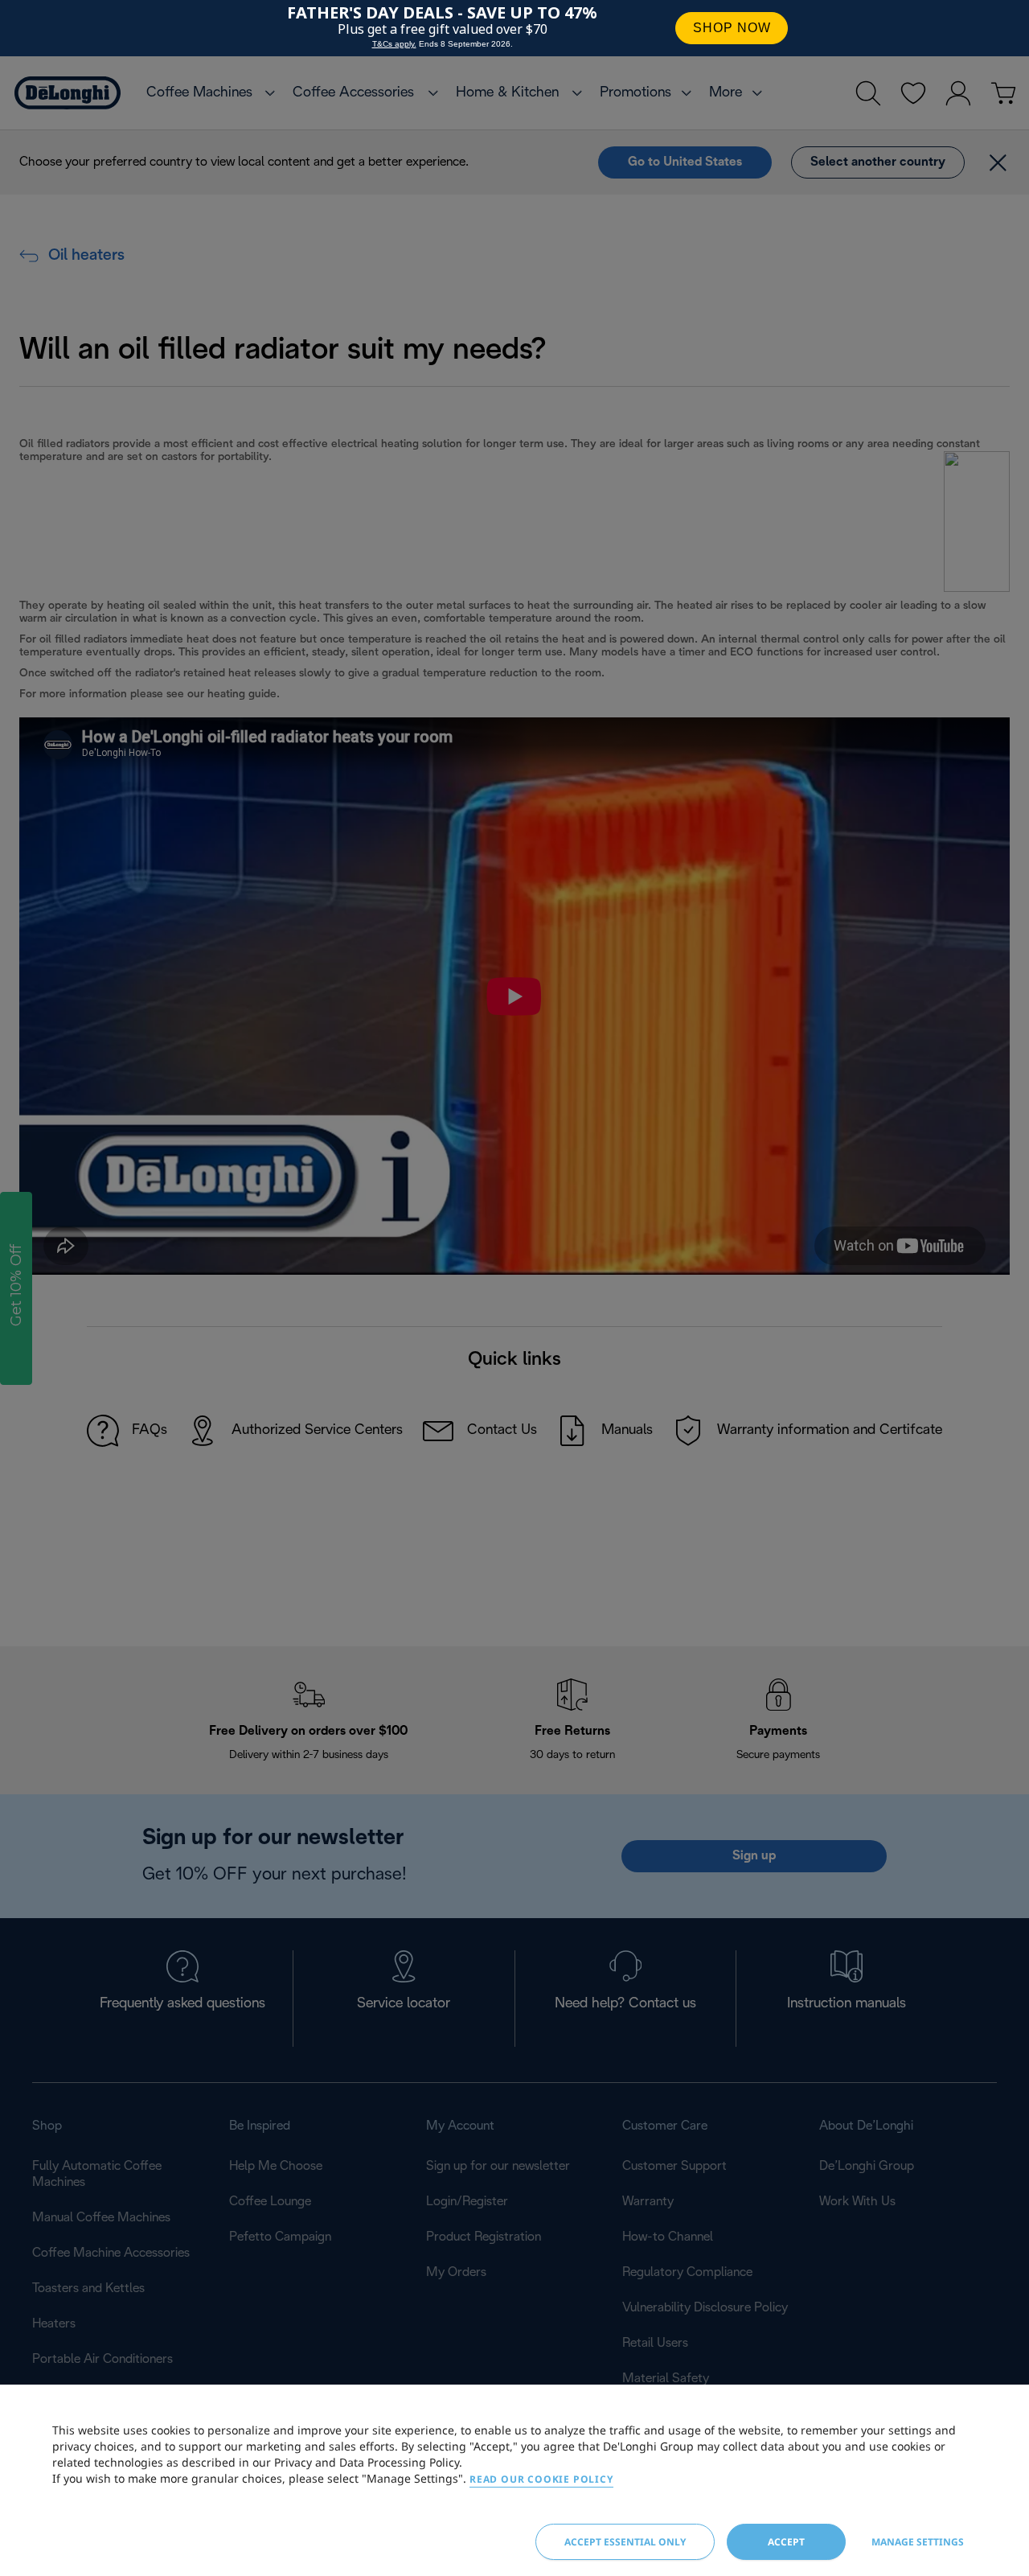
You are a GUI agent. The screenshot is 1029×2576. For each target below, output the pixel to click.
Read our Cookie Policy (541, 2479)
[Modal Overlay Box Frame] (514, 28)
